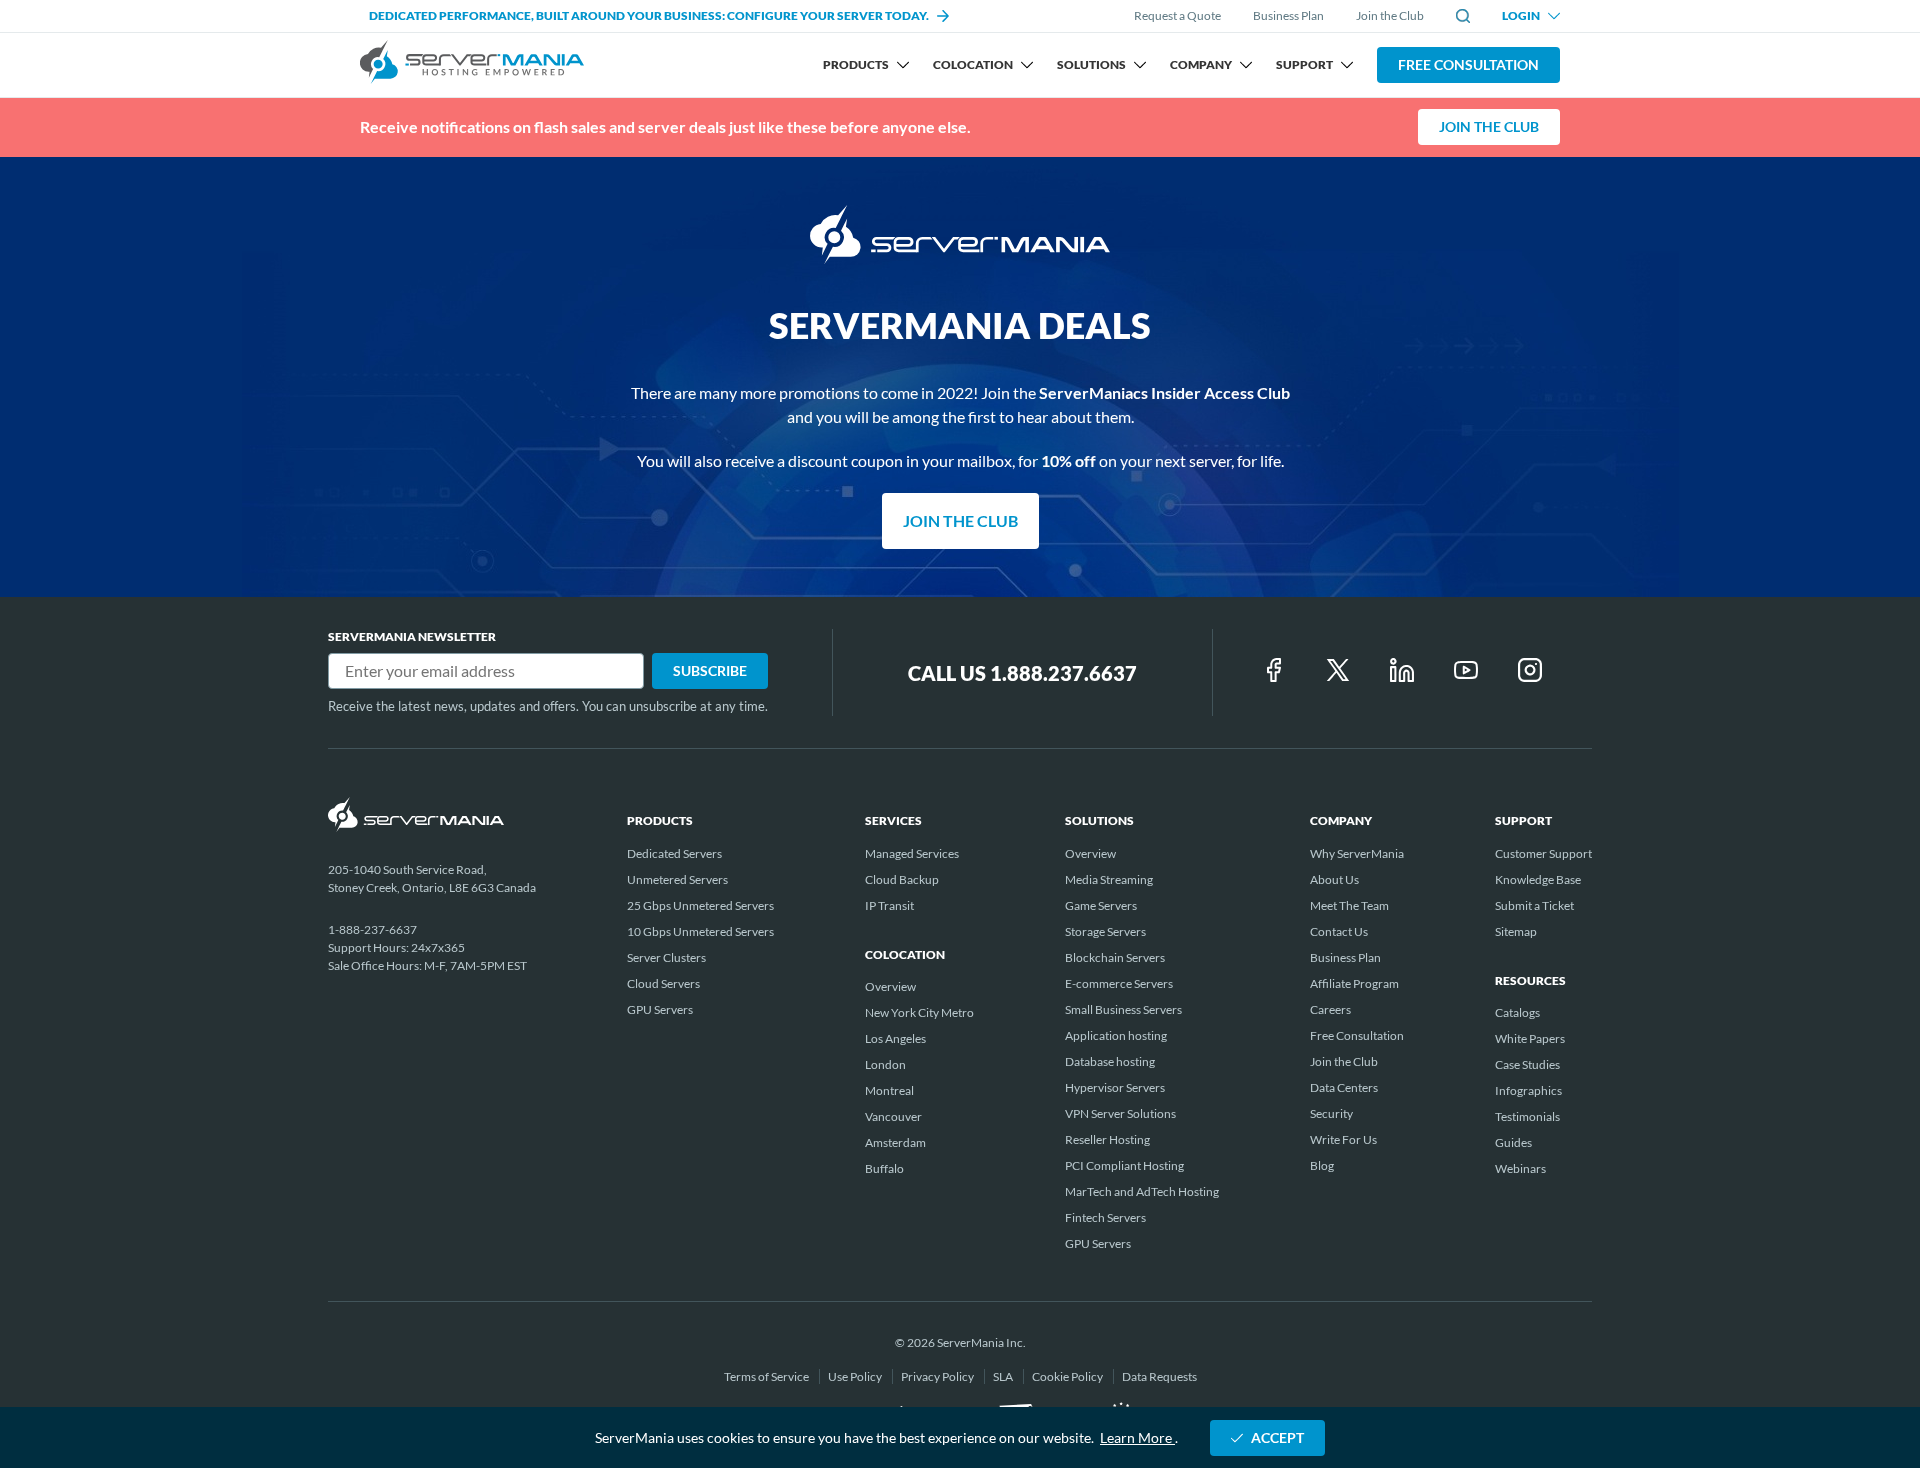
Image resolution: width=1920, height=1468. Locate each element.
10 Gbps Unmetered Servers (700, 931)
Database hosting (1110, 1061)
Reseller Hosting (1107, 1139)
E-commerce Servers (1119, 983)
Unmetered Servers (677, 879)
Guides (1513, 1142)
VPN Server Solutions (1120, 1113)
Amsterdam (895, 1142)
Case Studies (1527, 1064)
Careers (1330, 1009)
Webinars (1520, 1168)
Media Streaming (1109, 879)
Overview (890, 986)
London (885, 1064)
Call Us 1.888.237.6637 (1022, 673)
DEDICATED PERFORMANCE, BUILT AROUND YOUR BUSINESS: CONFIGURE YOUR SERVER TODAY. (649, 15)
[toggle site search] (1463, 16)
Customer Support (1543, 853)
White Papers (1530, 1038)
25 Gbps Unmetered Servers (700, 905)
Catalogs (1517, 1012)
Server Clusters (666, 957)
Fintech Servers (1105, 1217)
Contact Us (1339, 931)
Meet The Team (1349, 905)
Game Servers (1101, 905)
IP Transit (889, 905)
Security (1331, 1113)
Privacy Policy (938, 1376)
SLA (1004, 1376)
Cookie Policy (1068, 1376)
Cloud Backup (902, 879)
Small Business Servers (1123, 1009)
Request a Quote (1177, 16)
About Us (1334, 879)
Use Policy (856, 1376)
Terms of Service (767, 1376)
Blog (1322, 1165)
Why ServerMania (1357, 853)
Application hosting (1116, 1035)
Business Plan (1288, 15)
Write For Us (1343, 1139)
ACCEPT (1277, 1437)
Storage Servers (1105, 931)
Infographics (1528, 1090)
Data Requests (1159, 1376)
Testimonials (1527, 1116)
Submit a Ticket (1534, 905)
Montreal (889, 1090)
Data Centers (1344, 1087)
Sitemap (1516, 931)
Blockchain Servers (1115, 957)
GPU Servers (660, 1009)
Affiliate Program (1354, 983)
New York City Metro (919, 1012)
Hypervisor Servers (1115, 1087)
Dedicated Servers (674, 853)
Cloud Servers (663, 983)
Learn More (1137, 1437)
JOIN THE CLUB (1489, 126)
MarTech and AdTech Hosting (1142, 1191)
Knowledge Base (1538, 879)
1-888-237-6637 (372, 929)
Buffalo (884, 1168)
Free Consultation (1468, 64)
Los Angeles (895, 1038)
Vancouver (893, 1116)
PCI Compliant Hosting (1124, 1165)
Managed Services (912, 853)
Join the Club (1390, 15)
